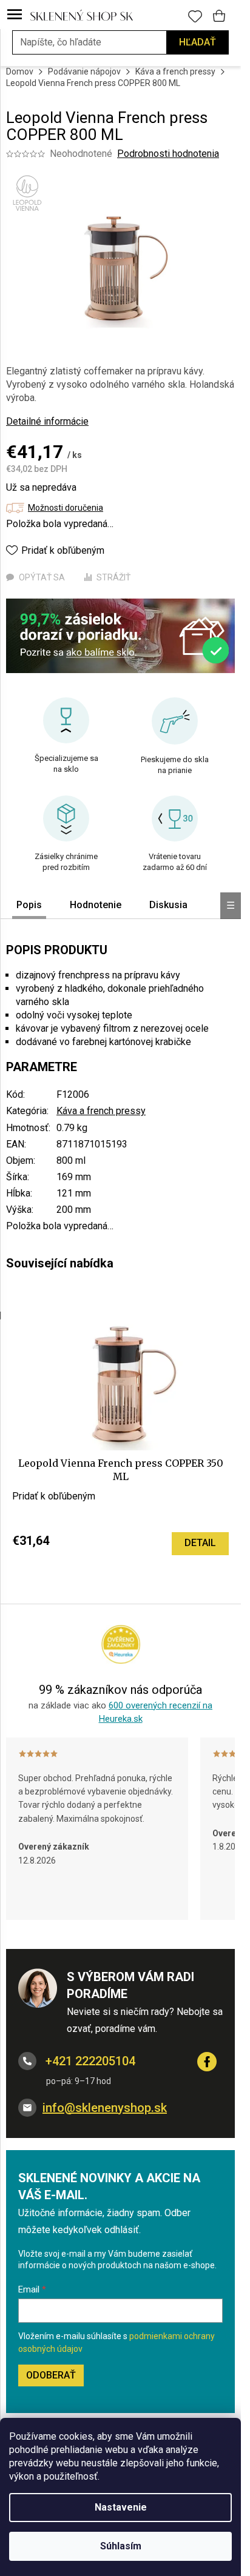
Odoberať (51, 2375)
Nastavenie (121, 2507)
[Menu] (15, 15)
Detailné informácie (47, 421)
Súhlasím (121, 2546)
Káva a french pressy (101, 1111)
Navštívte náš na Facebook (207, 2062)
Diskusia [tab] (168, 905)
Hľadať (198, 42)
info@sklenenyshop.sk (105, 2108)
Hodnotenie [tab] (96, 905)
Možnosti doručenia (66, 508)
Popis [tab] (29, 905)
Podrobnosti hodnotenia (168, 154)
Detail (200, 1543)
